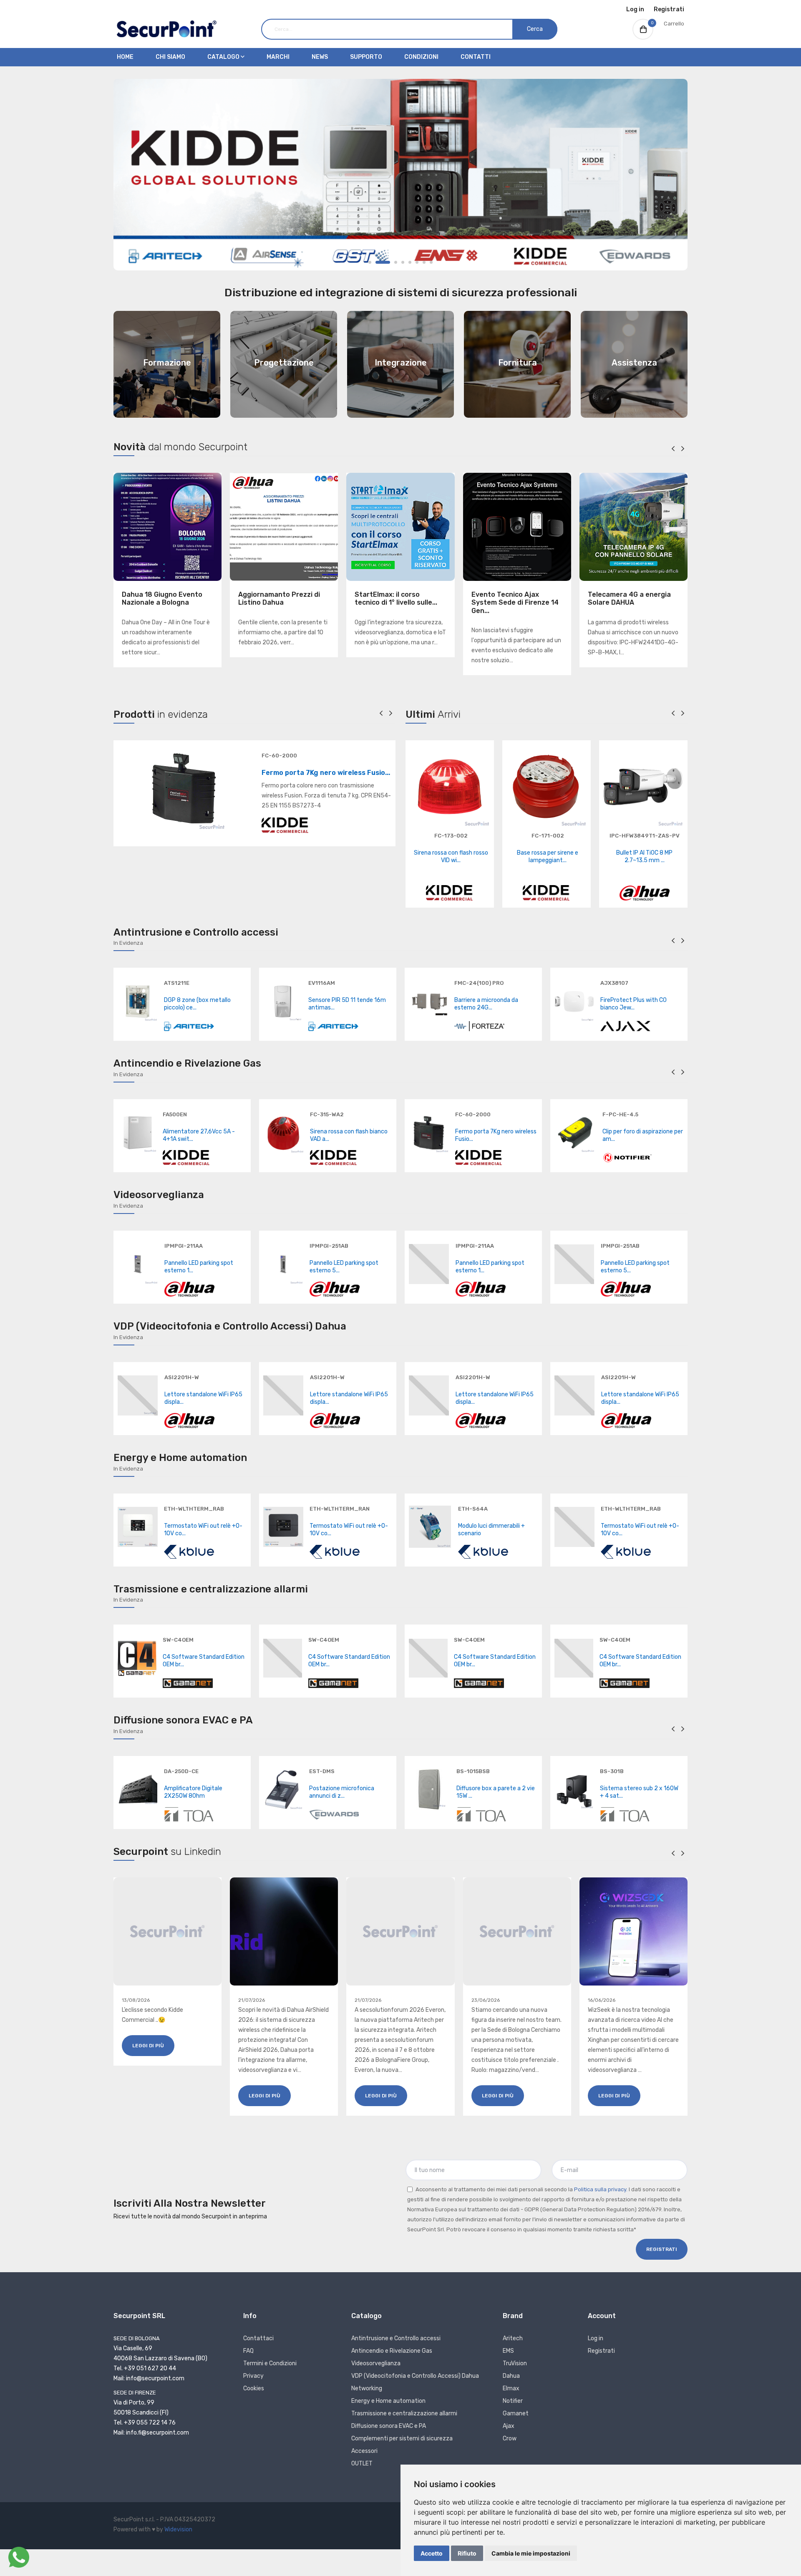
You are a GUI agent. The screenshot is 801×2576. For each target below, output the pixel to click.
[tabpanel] (400, 175)
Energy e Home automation (388, 2401)
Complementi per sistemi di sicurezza (402, 2438)
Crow (510, 2438)
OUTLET (362, 2464)
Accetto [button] (432, 2553)
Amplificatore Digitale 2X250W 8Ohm (193, 1792)
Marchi (278, 57)
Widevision (178, 2529)
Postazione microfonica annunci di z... (342, 1792)
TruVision (515, 2363)
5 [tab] (410, 262)
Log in (635, 9)
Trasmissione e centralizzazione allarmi (404, 2413)
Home (125, 57)
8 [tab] (431, 262)
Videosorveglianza (376, 2363)
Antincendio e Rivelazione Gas (392, 2351)
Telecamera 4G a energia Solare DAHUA (629, 598)
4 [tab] (403, 262)
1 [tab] (370, 262)
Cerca (535, 29)
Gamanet (516, 2413)
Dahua (511, 2376)
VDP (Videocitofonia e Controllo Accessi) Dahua (415, 2376)
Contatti (476, 57)
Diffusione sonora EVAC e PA (389, 2426)
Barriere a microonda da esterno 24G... (486, 1004)
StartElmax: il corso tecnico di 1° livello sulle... (396, 598)
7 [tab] (424, 262)
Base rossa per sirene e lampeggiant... (548, 857)
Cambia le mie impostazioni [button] (531, 2553)
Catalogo (224, 57)
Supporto (366, 57)
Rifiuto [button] (467, 2553)
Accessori (364, 2451)
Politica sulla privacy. (601, 2189)
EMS (508, 2351)
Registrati (669, 9)
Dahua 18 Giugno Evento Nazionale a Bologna (162, 598)
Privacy (253, 2376)
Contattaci (258, 2338)
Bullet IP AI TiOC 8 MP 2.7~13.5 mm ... (644, 857)
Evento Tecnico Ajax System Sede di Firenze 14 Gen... (515, 602)
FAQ (248, 2351)
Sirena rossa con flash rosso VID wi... (451, 857)
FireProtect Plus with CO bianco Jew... (633, 1004)
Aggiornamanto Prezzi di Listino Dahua (279, 598)
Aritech (513, 2338)
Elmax (511, 2388)
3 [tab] (396, 262)
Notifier (513, 2401)
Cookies (254, 2388)
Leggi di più (148, 2046)
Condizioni (421, 57)
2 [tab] (383, 262)
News (320, 57)
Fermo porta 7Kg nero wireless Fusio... (326, 773)
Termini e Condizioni (270, 2363)
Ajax (509, 2426)
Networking (367, 2388)
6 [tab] (417, 262)
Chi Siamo (170, 57)
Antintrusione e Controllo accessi (396, 2338)
